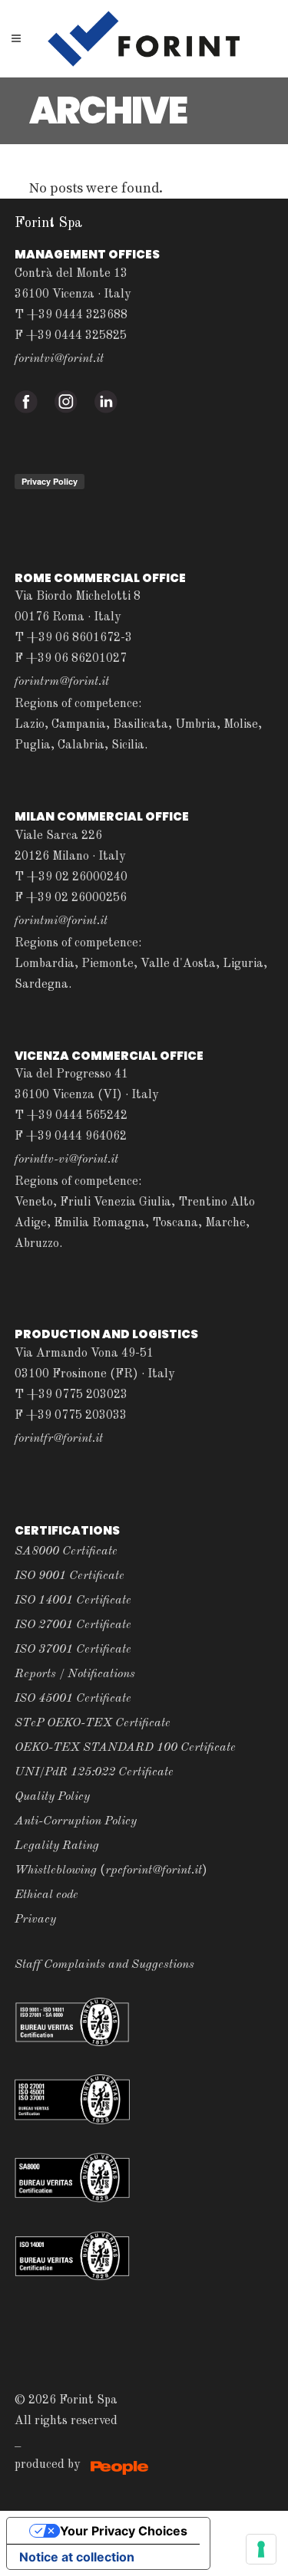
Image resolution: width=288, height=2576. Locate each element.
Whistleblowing (56, 1870)
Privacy (35, 1920)
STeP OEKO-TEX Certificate (93, 1723)
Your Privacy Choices (124, 2531)
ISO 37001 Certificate (73, 1650)
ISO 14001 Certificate (73, 1601)
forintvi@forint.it (59, 359)
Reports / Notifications (75, 1674)
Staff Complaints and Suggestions (104, 1965)
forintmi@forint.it (61, 921)
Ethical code (46, 1895)
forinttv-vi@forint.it (66, 1160)
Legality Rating (57, 1846)
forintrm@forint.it (62, 682)
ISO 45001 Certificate (73, 1699)
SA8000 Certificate (66, 1551)
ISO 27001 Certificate (73, 1625)
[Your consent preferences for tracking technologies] (261, 2549)
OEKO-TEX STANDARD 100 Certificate (125, 1748)
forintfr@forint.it (59, 1439)
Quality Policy (52, 1797)
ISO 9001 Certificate (70, 1576)
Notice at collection (77, 2557)
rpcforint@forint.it (154, 1870)
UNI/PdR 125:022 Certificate (94, 1772)
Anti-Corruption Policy (76, 1821)
